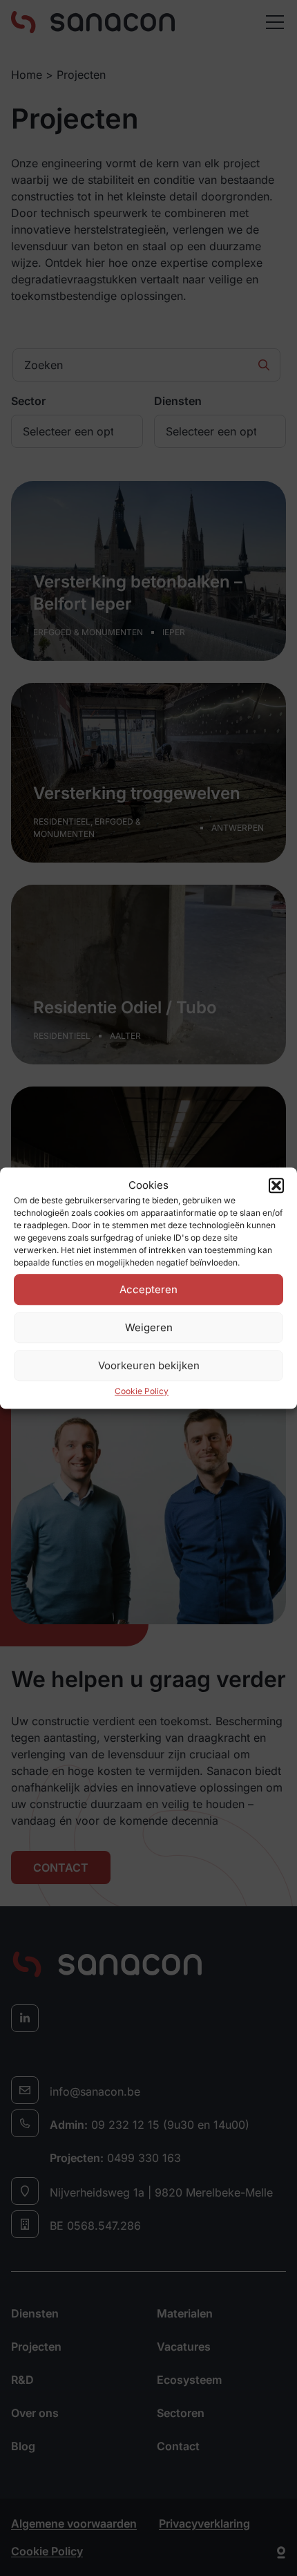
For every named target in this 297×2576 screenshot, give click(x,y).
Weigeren (149, 1327)
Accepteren (148, 1289)
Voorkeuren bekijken (149, 1365)
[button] (276, 1185)
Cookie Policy (142, 1391)
